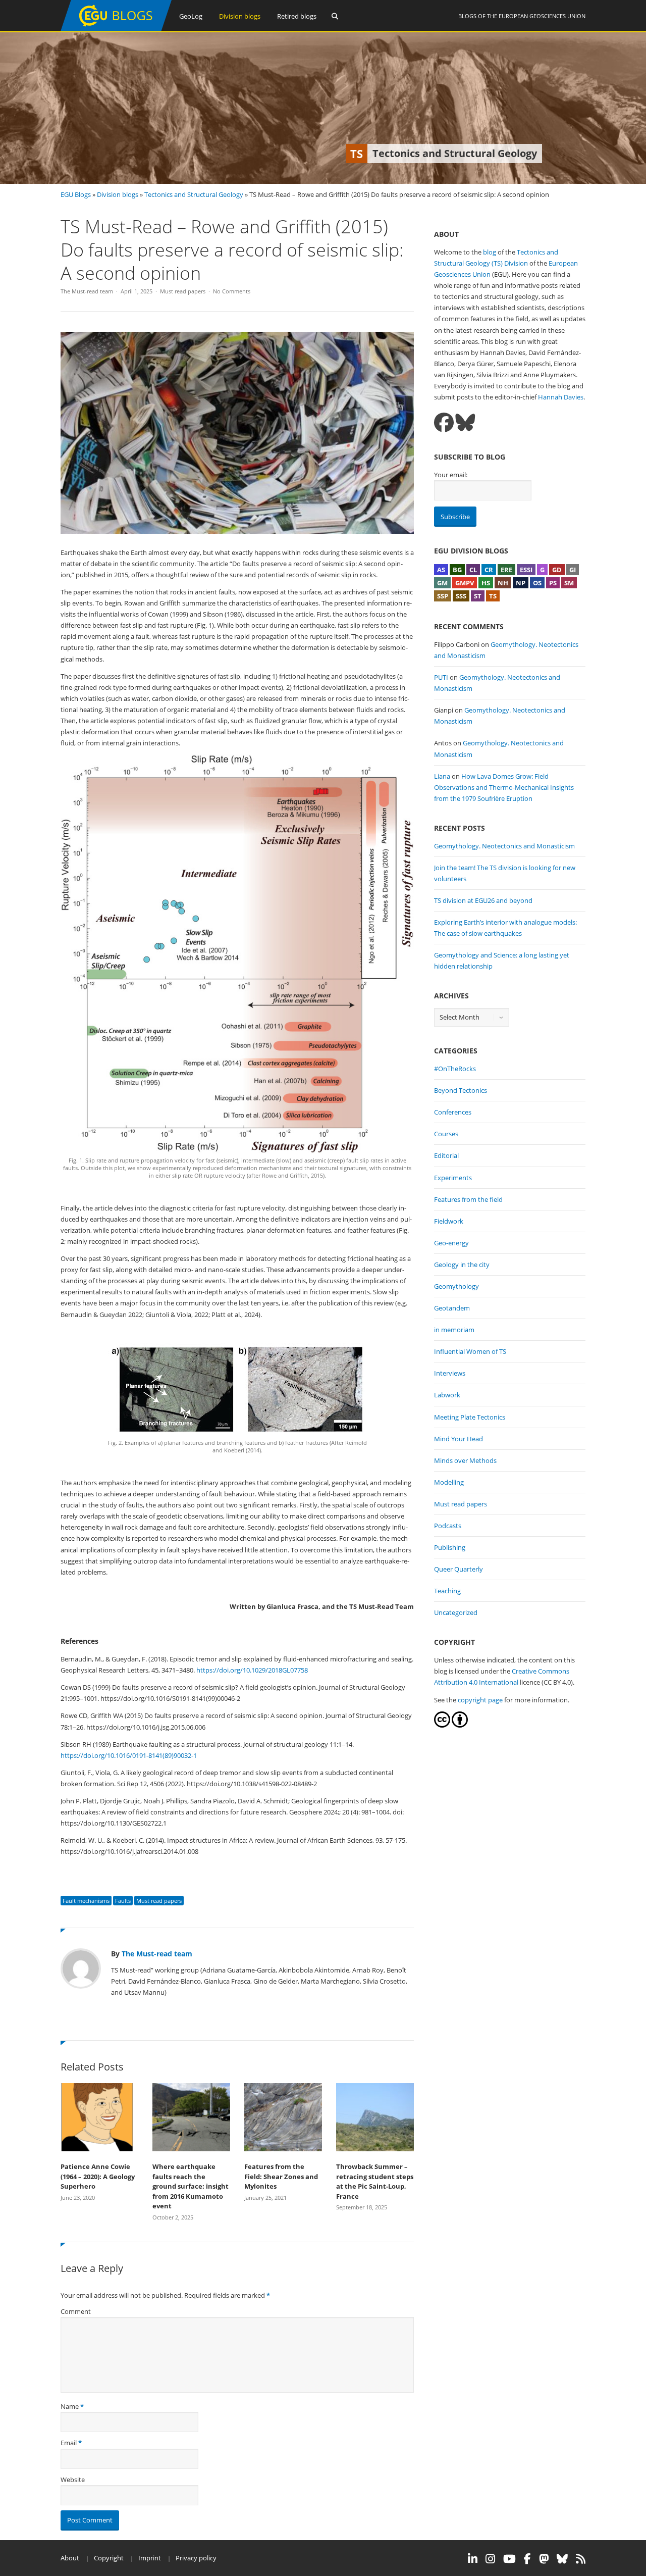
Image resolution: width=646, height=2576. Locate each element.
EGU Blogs (76, 194)
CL (473, 570)
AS (441, 570)
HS (486, 583)
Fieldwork (449, 1221)
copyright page (480, 1700)
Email (69, 2443)
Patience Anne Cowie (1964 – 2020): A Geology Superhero (98, 2176)
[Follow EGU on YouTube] (509, 2559)
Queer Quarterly (459, 1569)
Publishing (450, 1547)
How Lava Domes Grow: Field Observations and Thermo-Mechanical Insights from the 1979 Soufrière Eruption (504, 787)
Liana (442, 776)
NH (503, 583)
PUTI (441, 677)
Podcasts (448, 1526)
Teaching (447, 1591)
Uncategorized (456, 1612)
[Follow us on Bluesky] (465, 422)
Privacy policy (196, 2558)
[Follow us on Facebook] (444, 422)
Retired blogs (297, 16)
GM (442, 583)
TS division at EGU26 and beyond (483, 900)
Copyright (109, 2558)
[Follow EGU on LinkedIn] (473, 2559)
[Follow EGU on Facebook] (527, 2559)
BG (457, 570)
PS (553, 583)
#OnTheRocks (455, 1069)
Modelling (449, 1482)
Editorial (446, 1155)
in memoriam (454, 1330)
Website (73, 2480)
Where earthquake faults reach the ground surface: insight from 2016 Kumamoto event (191, 2186)
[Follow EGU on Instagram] (490, 2559)
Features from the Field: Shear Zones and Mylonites (281, 2176)
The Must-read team (87, 291)
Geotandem (452, 1308)
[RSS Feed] (581, 2559)
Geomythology (456, 1286)
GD (557, 570)
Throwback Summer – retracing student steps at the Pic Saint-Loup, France (375, 2181)
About (70, 2558)
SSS (461, 596)
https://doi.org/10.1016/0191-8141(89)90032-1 (129, 1755)
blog (490, 252)
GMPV (465, 583)
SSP (443, 596)
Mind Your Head (459, 1439)
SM (569, 583)
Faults (123, 1901)
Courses (446, 1134)
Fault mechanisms (86, 1901)
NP (521, 583)
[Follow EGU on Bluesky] (562, 2559)
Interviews (450, 1373)
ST (478, 596)
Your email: (451, 475)
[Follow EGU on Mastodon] (544, 2559)
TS (493, 596)
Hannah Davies (561, 397)
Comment (76, 2311)
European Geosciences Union (542, 16)
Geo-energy (451, 1243)
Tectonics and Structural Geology (194, 194)
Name (70, 2406)
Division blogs (240, 16)
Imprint (150, 2558)
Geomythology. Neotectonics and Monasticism (504, 846)
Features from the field (468, 1199)
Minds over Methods (465, 1460)
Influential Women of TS (470, 1351)
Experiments (453, 1178)
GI (573, 570)
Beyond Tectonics (461, 1090)
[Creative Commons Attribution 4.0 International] (442, 1725)
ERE (506, 570)
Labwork (447, 1395)
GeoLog (191, 16)
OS (537, 583)
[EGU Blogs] (116, 29)
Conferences (453, 1112)
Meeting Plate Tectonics (470, 1417)
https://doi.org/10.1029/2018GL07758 (252, 1670)
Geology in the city (462, 1265)
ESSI (526, 570)
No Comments (232, 291)
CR (489, 570)
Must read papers (183, 291)
